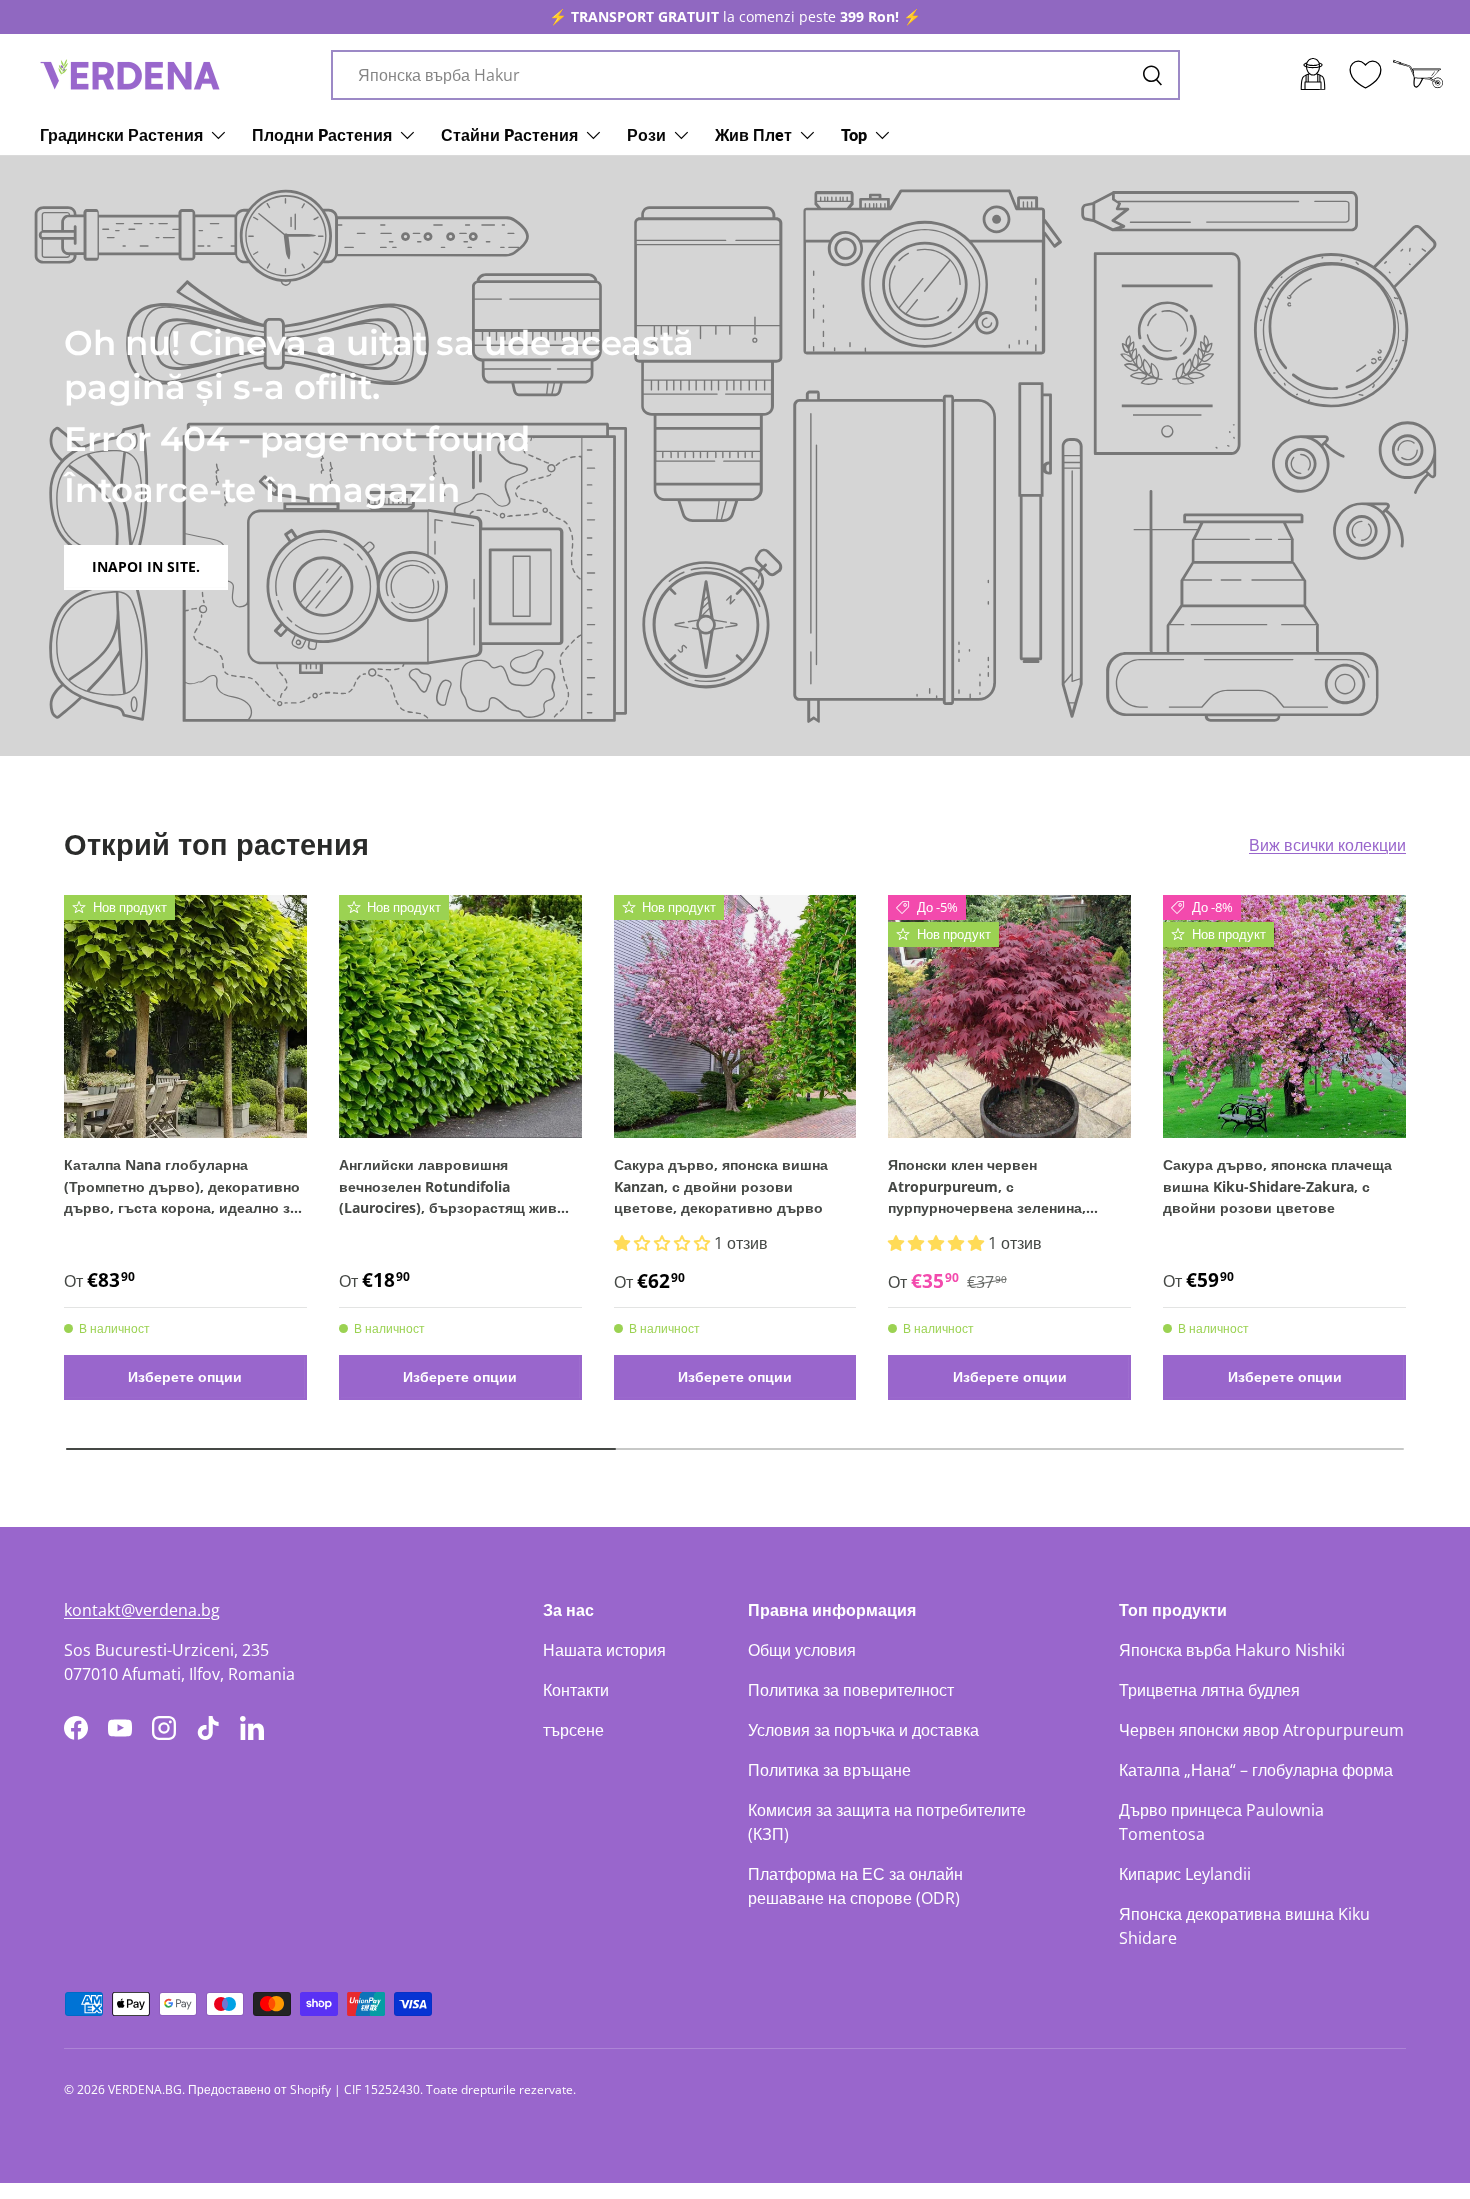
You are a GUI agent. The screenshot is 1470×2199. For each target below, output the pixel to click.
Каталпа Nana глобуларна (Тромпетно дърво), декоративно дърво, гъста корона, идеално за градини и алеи (182, 1187)
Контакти (576, 1690)
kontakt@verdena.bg (142, 1610)
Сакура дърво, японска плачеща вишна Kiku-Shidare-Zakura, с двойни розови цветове (1277, 1186)
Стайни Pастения (509, 134)
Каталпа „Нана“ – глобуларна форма (1256, 1770)
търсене (573, 1730)
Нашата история (604, 1650)
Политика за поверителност (851, 1690)
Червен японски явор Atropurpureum (1261, 1730)
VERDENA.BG (145, 2089)
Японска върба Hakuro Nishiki (1232, 1650)
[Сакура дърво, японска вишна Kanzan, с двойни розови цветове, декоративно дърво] (735, 1016)
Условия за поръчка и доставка (863, 1730)
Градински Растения (121, 134)
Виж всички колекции (1327, 845)
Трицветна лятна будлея (1209, 1690)
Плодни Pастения (322, 134)
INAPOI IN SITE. (146, 566)
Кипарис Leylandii (1185, 1874)
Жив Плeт (753, 134)
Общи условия (802, 1650)
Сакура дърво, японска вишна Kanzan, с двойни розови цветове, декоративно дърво (721, 1186)
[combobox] (755, 75)
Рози (646, 134)
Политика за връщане (829, 1770)
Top (854, 134)
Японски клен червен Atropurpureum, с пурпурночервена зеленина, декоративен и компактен (987, 1187)
